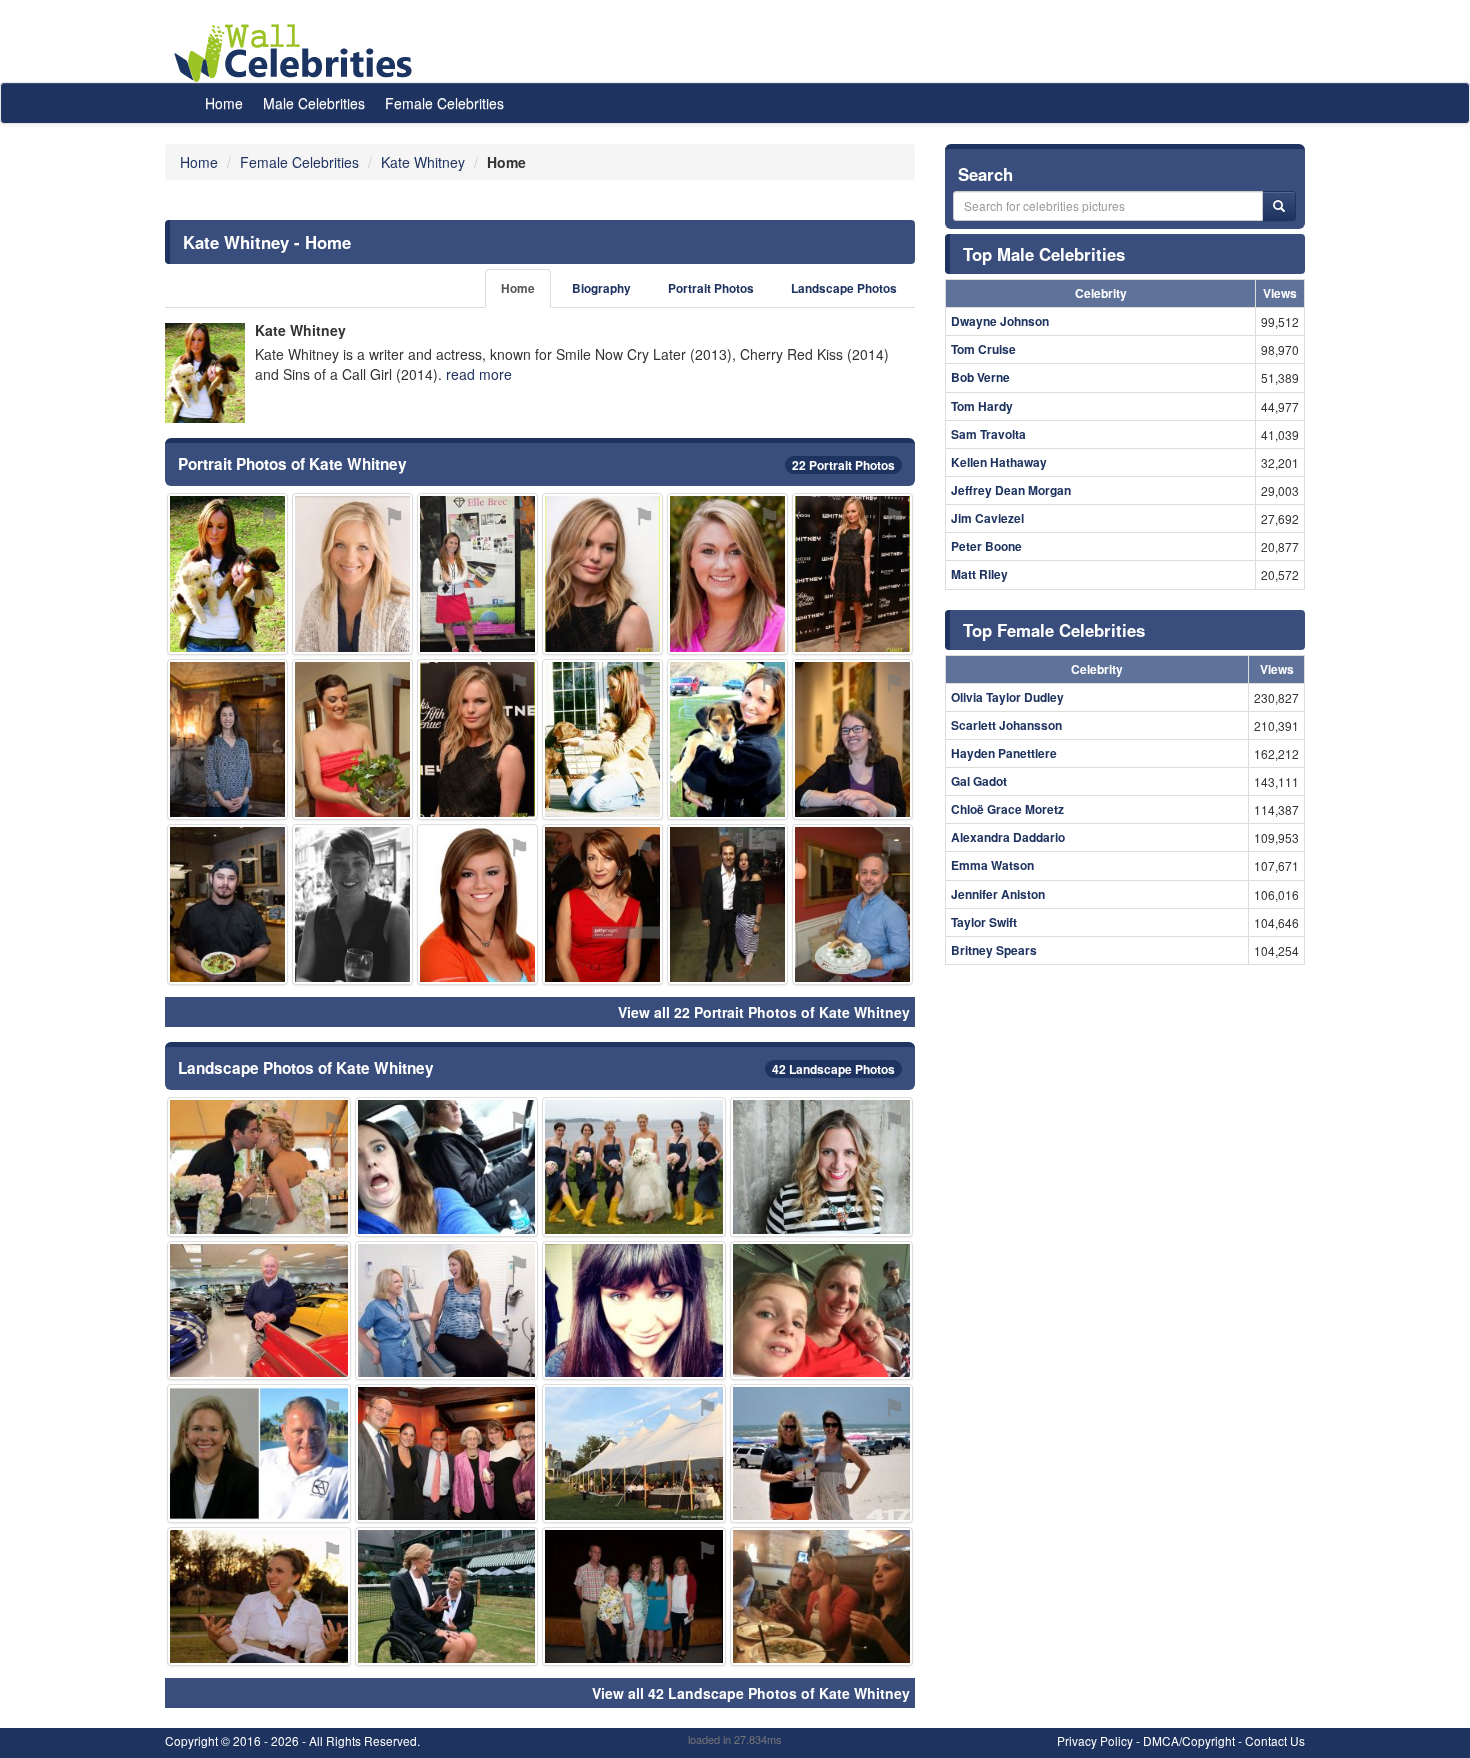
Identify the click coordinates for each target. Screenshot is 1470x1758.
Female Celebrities (444, 103)
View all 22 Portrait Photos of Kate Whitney (764, 1012)
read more (479, 374)
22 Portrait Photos (843, 465)
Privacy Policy (1095, 1740)
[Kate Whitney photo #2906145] (602, 904)
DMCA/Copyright (1189, 1740)
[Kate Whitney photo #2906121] (822, 1310)
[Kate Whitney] (205, 373)
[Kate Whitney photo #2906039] (477, 573)
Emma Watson (992, 865)
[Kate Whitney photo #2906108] (352, 573)
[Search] (1279, 206)
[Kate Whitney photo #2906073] (227, 904)
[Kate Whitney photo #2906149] (634, 1166)
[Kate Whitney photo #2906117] (634, 1596)
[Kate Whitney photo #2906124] (447, 1310)
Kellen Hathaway (999, 462)
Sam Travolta (988, 434)
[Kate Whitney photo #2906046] (227, 573)
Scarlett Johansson (1006, 725)
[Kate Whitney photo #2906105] (852, 904)
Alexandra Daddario (1008, 837)
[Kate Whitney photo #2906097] (727, 573)
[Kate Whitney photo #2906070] (602, 739)
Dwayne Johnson (1000, 321)
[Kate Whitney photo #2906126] (822, 1596)
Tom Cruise (983, 349)
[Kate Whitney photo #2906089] (352, 904)
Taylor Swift (984, 922)
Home (224, 103)
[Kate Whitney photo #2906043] (727, 739)
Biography (601, 288)
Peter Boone (986, 546)
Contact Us (1275, 1740)
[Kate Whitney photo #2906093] (727, 904)
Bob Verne (980, 377)
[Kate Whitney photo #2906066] (259, 1596)
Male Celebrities (314, 103)
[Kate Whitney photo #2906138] (352, 739)
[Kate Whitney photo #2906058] (822, 1453)
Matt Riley (979, 574)
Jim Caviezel (987, 518)
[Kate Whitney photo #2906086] (447, 1596)
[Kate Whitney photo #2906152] (477, 739)
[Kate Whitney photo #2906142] (447, 1453)
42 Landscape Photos (833, 1069)
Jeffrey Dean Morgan (1011, 490)
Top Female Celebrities (1054, 630)
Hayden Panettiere (1004, 753)
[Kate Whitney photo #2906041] (822, 1166)
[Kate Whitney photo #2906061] (227, 739)
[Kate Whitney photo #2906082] (634, 1310)
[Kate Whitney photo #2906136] (259, 1453)
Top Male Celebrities (1044, 254)
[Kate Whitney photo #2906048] (447, 1166)
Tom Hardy (982, 406)
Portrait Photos (711, 288)
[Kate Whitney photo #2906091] (602, 573)
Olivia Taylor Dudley (1007, 697)
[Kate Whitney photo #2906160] (634, 1453)
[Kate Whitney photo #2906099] (259, 1310)
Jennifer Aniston (998, 894)
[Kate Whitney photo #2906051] (852, 573)
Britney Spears (994, 950)
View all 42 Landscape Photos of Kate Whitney (751, 1693)
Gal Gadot (979, 781)
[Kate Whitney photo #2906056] (477, 904)
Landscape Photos (844, 288)
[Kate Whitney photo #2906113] (259, 1166)
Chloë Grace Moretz (1007, 809)
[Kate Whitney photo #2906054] (852, 739)
